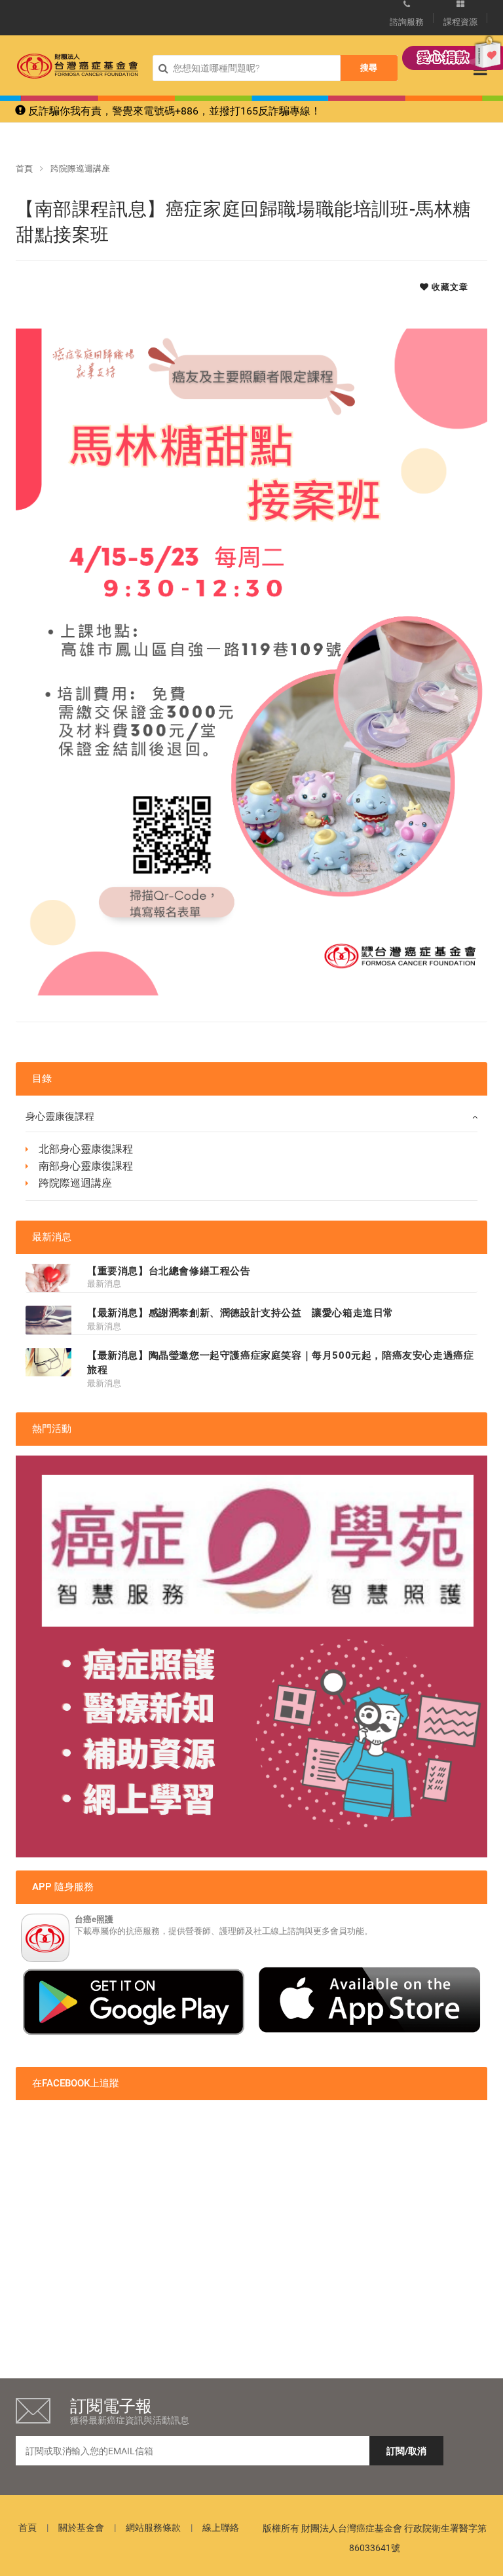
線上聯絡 (221, 2528)
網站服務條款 (153, 2528)
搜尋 (369, 68)
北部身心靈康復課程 (86, 1149)
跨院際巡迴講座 (80, 169)
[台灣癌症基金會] (78, 66)
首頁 (24, 169)
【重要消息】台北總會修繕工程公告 (169, 1271)
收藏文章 (449, 287)
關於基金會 (81, 2528)
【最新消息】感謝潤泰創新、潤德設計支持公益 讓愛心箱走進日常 (240, 1313)
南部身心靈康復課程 (86, 1166)
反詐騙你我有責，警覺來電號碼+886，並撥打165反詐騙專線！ (173, 111)
